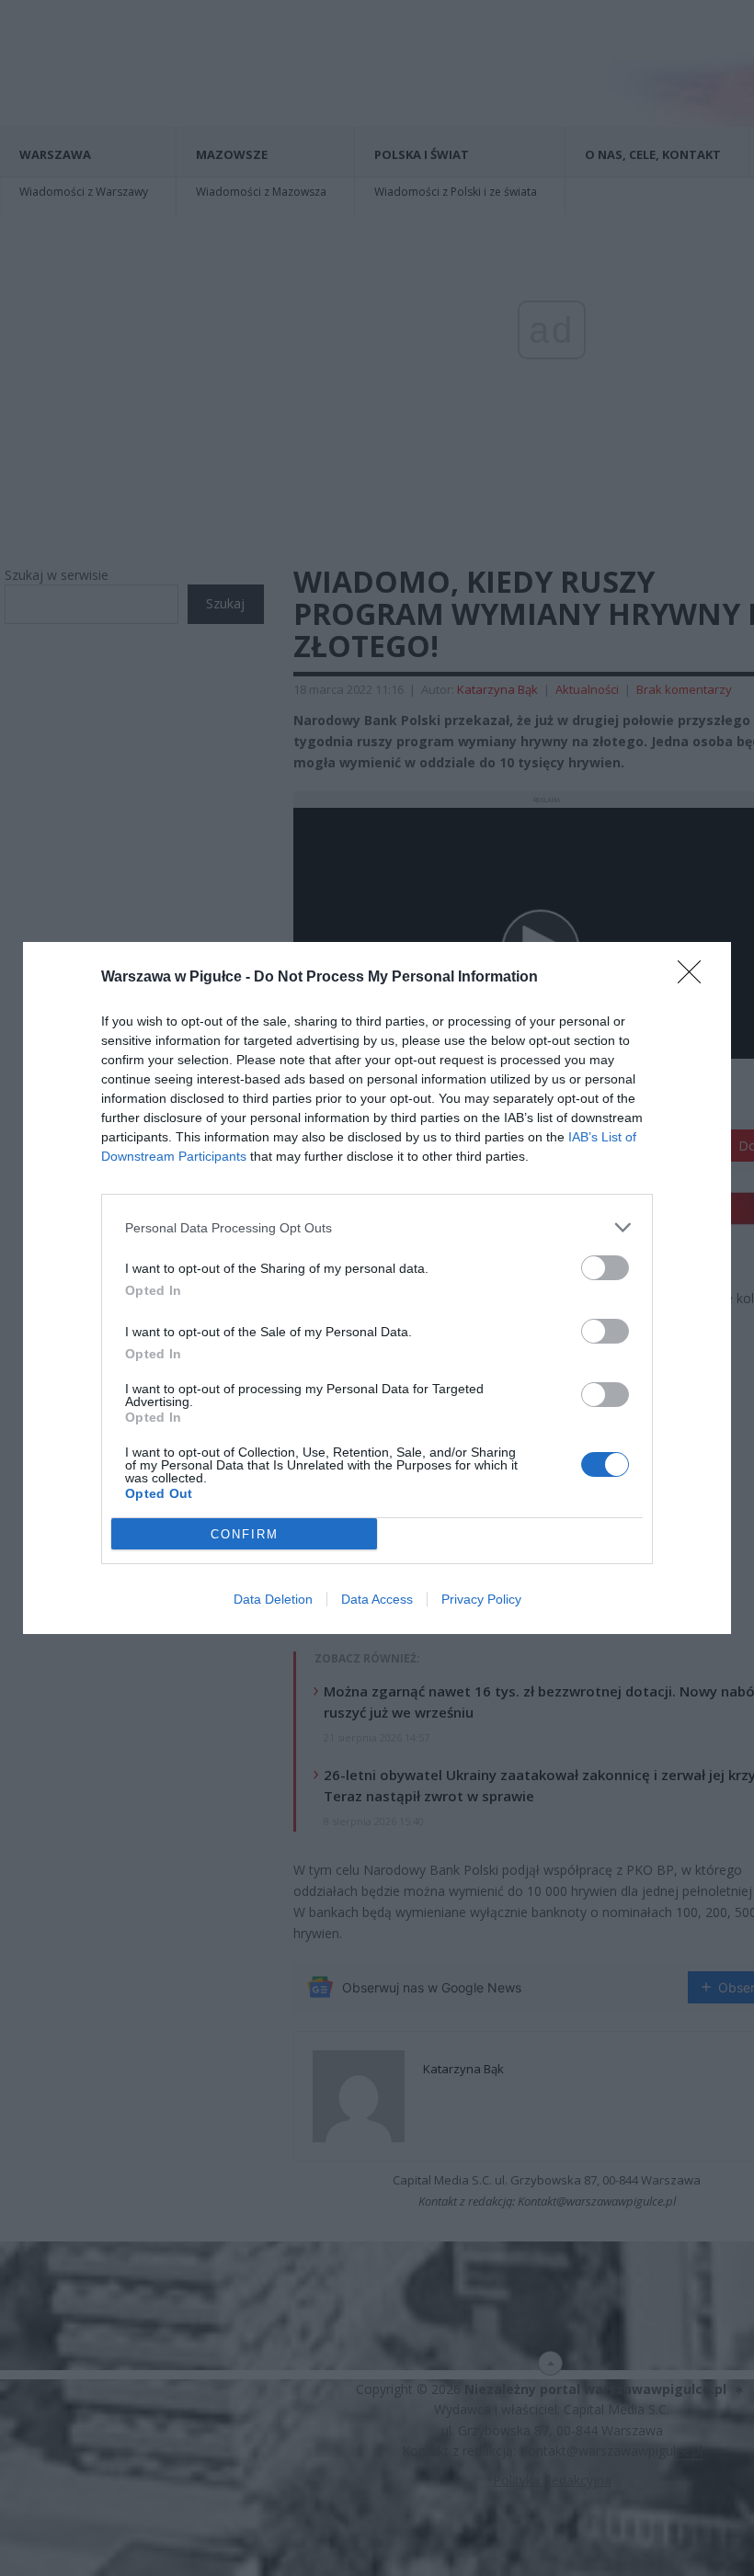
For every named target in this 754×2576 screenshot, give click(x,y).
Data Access (377, 1599)
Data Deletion (273, 1599)
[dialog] (377, 1288)
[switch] (605, 1268)
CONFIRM (245, 1534)
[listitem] (377, 1227)
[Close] (695, 978)
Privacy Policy (481, 1599)
